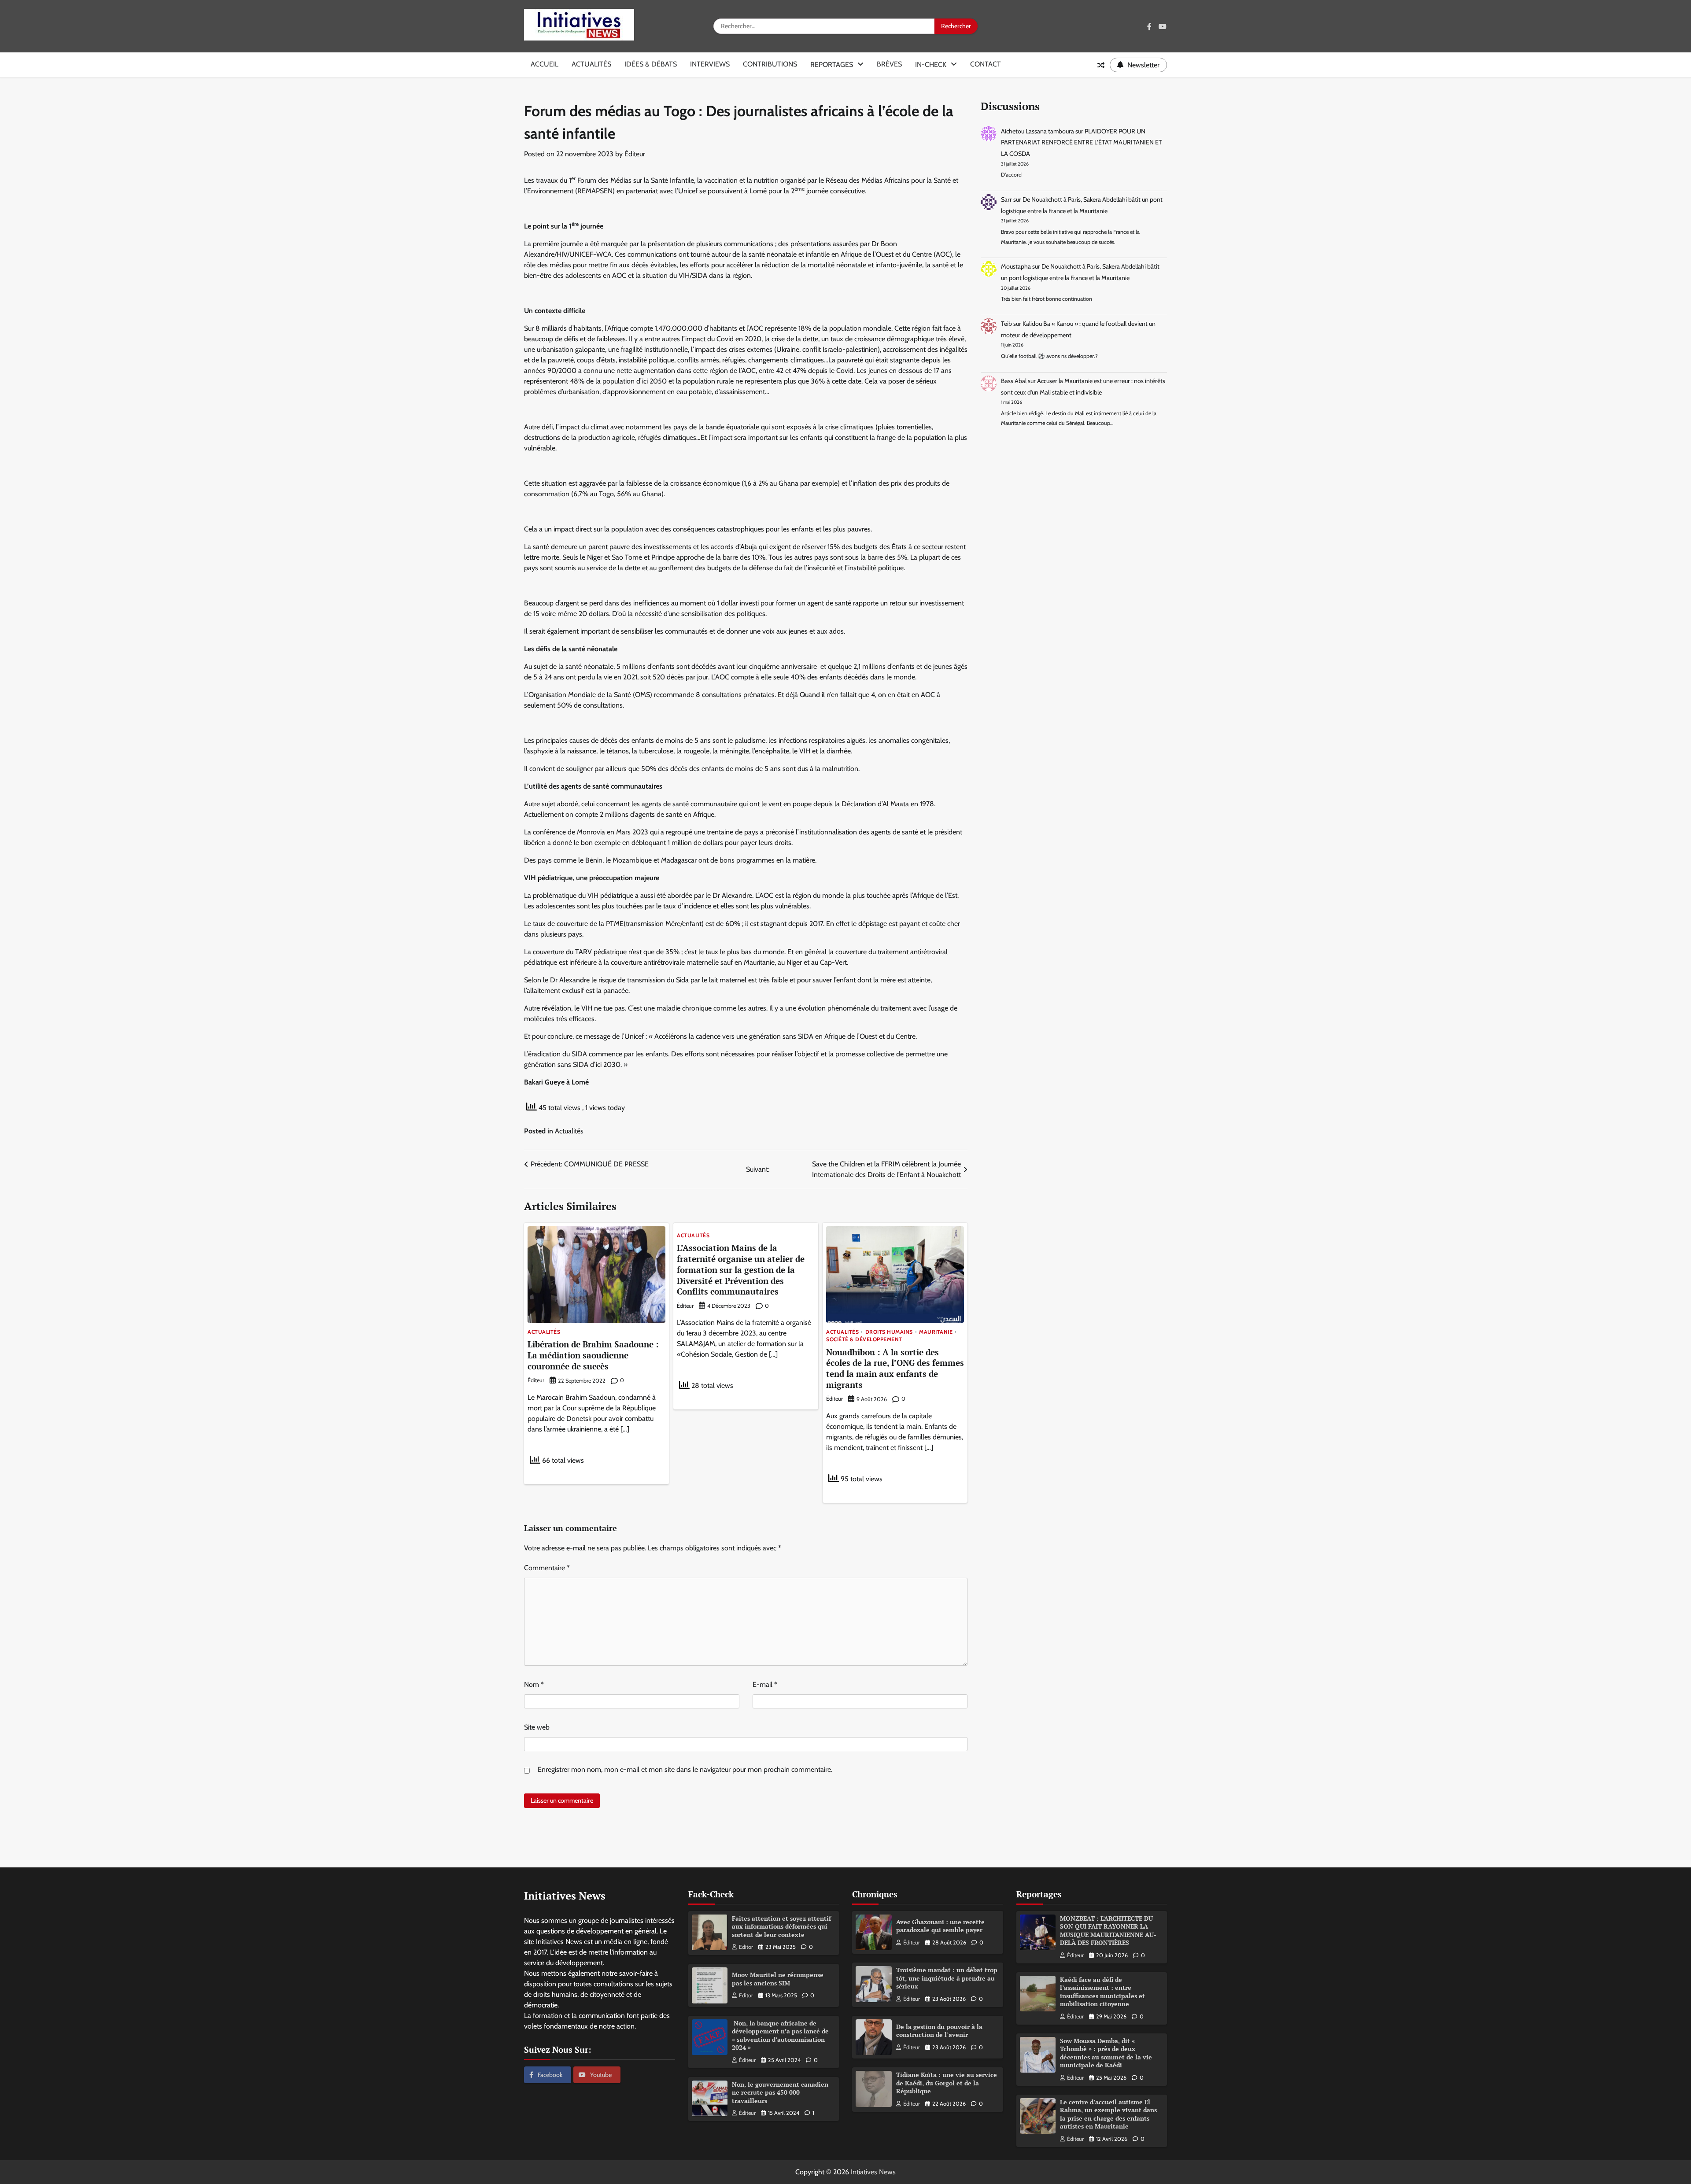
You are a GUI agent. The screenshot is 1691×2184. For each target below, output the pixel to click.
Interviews (710, 64)
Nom (534, 1684)
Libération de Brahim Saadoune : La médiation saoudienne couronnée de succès (593, 1355)
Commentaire (547, 1568)
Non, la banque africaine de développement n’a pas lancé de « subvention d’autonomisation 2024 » (780, 2035)
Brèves (889, 64)
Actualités (591, 64)
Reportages (832, 65)
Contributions (770, 64)
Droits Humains (889, 1332)
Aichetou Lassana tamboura (1037, 131)
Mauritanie (936, 1332)
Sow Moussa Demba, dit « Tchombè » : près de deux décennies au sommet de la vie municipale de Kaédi (1106, 2053)
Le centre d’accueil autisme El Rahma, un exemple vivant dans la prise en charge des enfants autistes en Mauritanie (1108, 2114)
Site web (537, 1727)
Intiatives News (873, 2172)
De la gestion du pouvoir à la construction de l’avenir (939, 2031)
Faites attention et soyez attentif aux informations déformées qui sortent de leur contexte (781, 1926)
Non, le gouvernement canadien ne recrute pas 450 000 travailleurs (780, 2092)
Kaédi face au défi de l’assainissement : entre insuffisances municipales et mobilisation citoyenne (1102, 1992)
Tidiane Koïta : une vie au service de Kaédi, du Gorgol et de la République (947, 2083)
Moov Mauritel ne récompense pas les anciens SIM (778, 1979)
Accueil (545, 64)
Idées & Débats (651, 64)
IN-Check (931, 65)
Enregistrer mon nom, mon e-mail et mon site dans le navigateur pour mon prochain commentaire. (685, 1769)
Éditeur (635, 154)
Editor (746, 1947)
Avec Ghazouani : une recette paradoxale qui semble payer (940, 1926)
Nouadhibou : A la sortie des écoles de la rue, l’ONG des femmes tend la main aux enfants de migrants (895, 1368)
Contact (986, 64)
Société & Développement (864, 1339)
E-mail (765, 1684)
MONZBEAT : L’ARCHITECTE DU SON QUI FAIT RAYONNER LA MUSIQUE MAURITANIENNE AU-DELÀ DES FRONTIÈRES (1108, 1931)
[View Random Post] (1101, 65)
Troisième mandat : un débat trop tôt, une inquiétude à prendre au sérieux (947, 1978)
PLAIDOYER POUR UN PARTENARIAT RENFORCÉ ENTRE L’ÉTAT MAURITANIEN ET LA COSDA (1082, 142)
